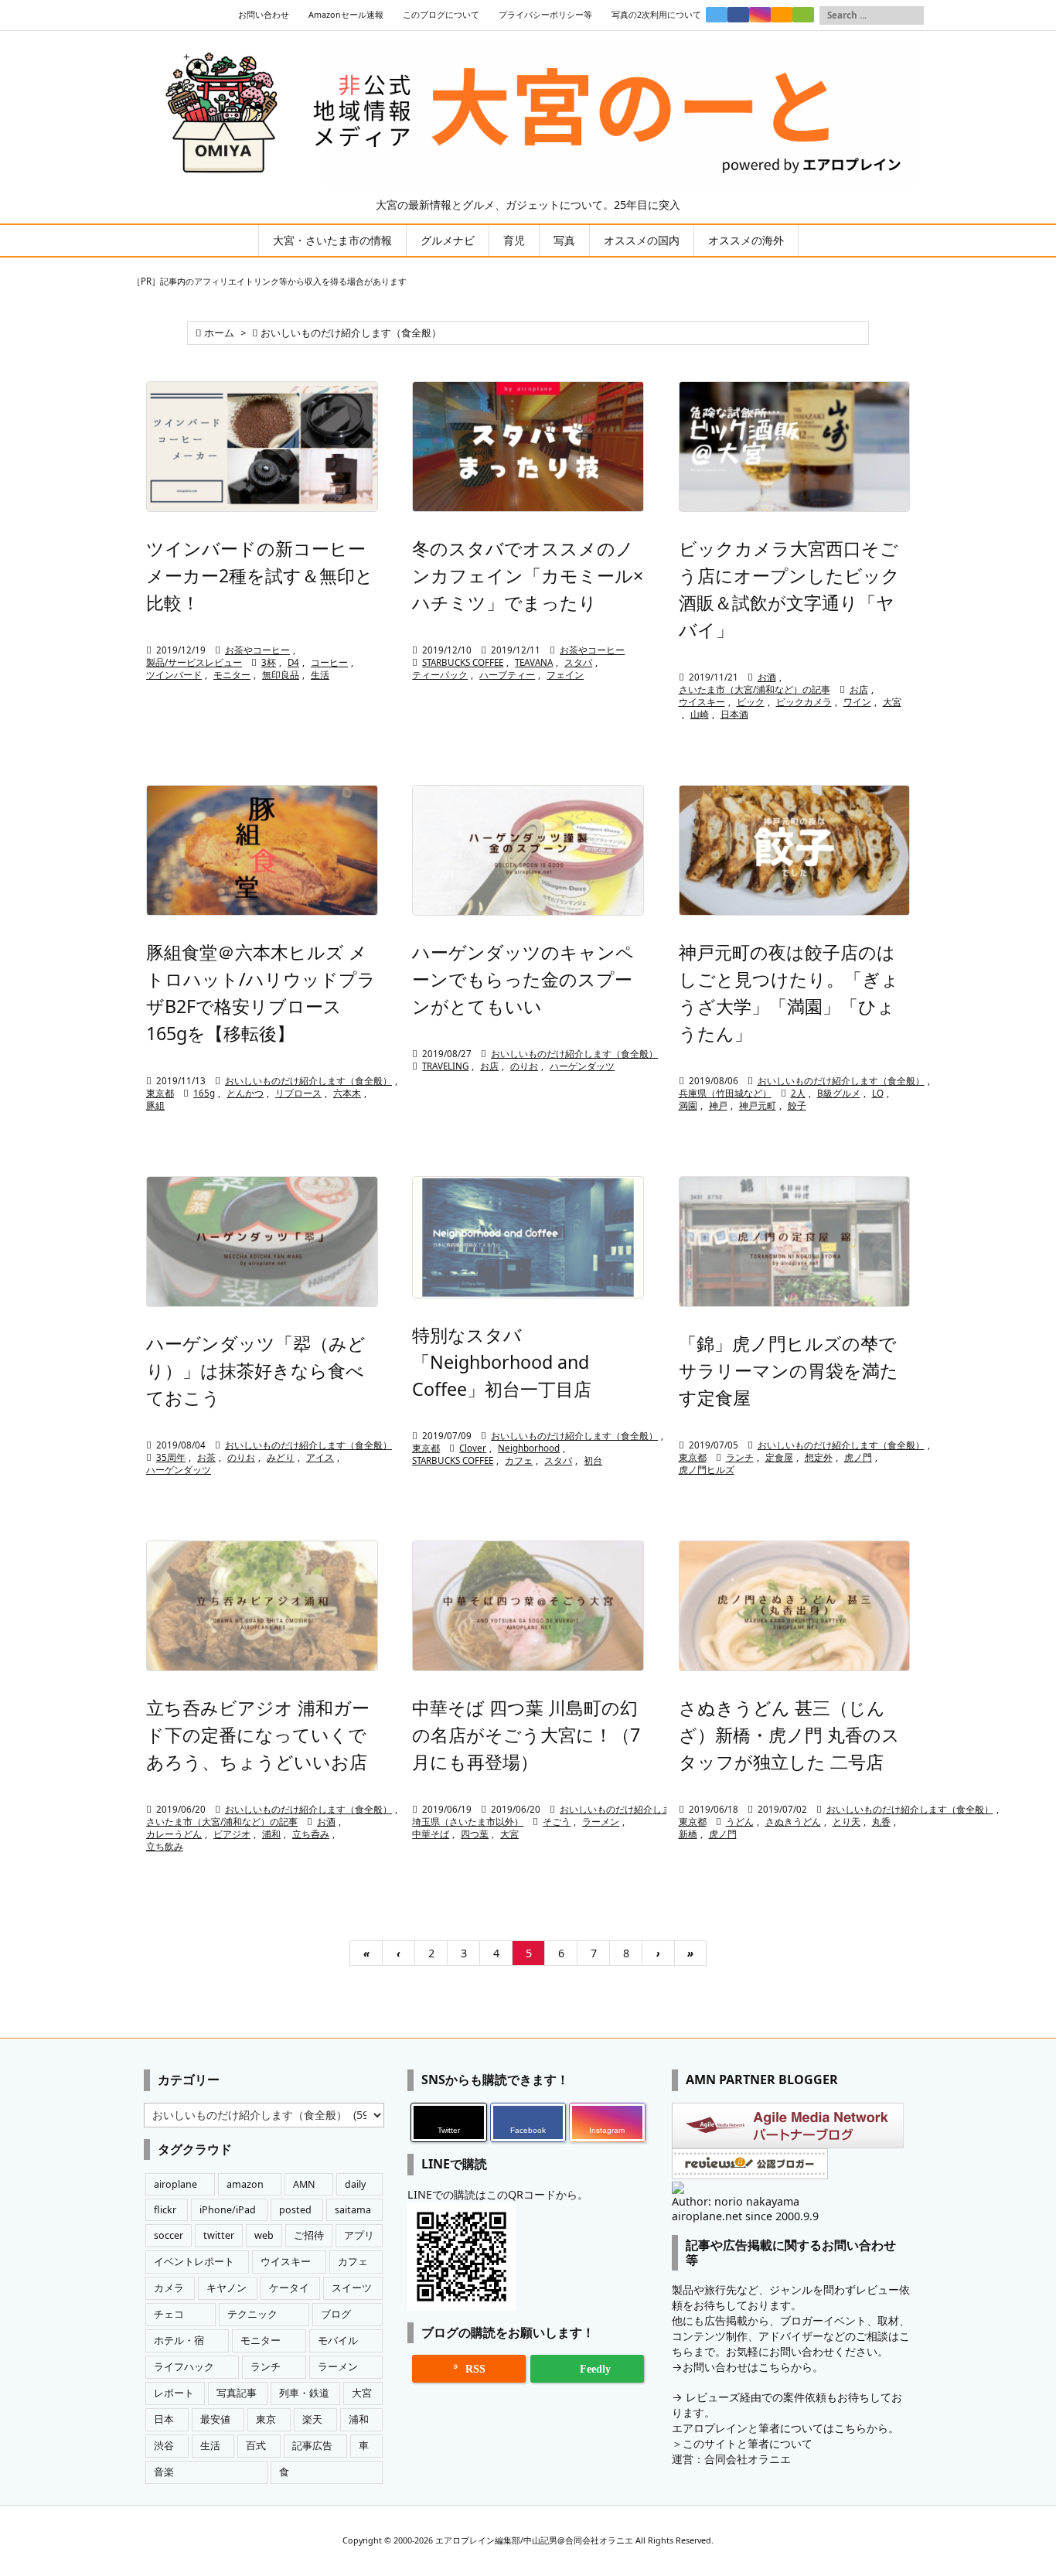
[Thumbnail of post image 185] (795, 1242)
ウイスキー (702, 702)
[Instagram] (760, 15)
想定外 (819, 1457)
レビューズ (713, 2397)
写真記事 (237, 2393)
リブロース (298, 1093)
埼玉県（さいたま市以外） (468, 1822)
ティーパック (440, 675)
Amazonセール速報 (346, 15)
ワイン (857, 702)
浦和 (271, 1834)
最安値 (215, 2419)
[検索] (912, 15)
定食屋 (779, 1457)
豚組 (155, 1105)
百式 (256, 2446)
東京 (266, 2419)
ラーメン (601, 1822)
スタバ (578, 662)
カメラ (169, 2288)
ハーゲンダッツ (582, 1066)
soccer (169, 2235)
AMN (304, 2184)
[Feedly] (803, 15)
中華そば (431, 1834)
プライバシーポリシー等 (545, 15)
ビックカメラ (804, 702)
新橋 (688, 1834)
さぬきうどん (793, 1822)
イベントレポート (194, 2262)
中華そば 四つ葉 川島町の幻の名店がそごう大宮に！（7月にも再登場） (526, 1735)
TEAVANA (534, 662)
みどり (281, 1457)
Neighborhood (529, 1448)
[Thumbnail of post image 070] (528, 1237)
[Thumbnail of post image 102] (262, 850)
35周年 (171, 1457)
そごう (557, 1822)
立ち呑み (311, 1834)
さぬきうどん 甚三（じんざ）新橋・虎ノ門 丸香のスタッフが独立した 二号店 (789, 1735)
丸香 (881, 1822)
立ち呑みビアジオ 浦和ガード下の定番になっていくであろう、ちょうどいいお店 (258, 1735)
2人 (798, 1093)
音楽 (164, 2472)
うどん (740, 1822)
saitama (353, 2210)
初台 (593, 1460)
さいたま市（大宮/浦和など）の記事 (755, 689)
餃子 (797, 1105)
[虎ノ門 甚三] (795, 1606)
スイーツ (352, 2288)
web (264, 2235)
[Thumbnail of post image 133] (262, 447)
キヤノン (227, 2288)
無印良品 (281, 675)
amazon (245, 2184)
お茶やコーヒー (257, 650)
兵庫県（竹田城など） (725, 1093)
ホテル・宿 (179, 2341)
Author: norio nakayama (736, 2201)
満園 (688, 1105)
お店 (859, 689)
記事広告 (312, 2446)
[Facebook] (738, 15)
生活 (320, 675)
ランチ (740, 1457)
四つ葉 (475, 1834)
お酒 (767, 677)
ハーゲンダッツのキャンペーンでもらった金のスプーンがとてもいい (523, 979)
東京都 (160, 1093)
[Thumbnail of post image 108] (528, 447)
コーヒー (329, 662)
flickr (165, 2210)
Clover (473, 1448)
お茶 (206, 1457)
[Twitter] (717, 15)
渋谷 (164, 2446)
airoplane (175, 2184)
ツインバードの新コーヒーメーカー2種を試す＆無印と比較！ (260, 575)
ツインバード (174, 675)
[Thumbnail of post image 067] (262, 1242)
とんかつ (245, 1093)
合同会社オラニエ (748, 2459)
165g (204, 1093)
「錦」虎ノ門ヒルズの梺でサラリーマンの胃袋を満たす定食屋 (789, 1370)
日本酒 (734, 714)
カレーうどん (174, 1834)
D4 (293, 662)
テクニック (252, 2314)
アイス (320, 1457)
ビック (751, 702)
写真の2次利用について (656, 15)
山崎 (700, 714)
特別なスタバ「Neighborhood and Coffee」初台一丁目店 (502, 1362)
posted (295, 2210)
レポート (174, 2393)
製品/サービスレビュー (194, 662)
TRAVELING (445, 1066)
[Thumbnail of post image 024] (528, 1606)
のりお (524, 1066)
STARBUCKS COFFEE (463, 662)
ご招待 (309, 2235)
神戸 (718, 1105)
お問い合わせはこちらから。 (753, 2367)
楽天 (312, 2419)
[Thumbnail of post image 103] (795, 447)
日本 (164, 2419)
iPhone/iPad (228, 2210)
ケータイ (289, 2288)
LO (878, 1093)
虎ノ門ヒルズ (707, 1470)
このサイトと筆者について (748, 2443)
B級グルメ (839, 1093)
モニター (232, 675)
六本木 (347, 1093)
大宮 (892, 702)
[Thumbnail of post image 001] (795, 850)
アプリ (359, 2235)
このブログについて (441, 15)
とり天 (847, 1822)
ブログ (336, 2314)
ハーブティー (507, 675)
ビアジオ (232, 1834)
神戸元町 (758, 1105)
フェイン (565, 675)
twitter (219, 2235)
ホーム (219, 333)
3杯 (269, 662)
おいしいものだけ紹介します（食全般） (308, 1081)
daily (355, 2184)
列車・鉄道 (304, 2393)
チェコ (169, 2314)
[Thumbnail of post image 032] (262, 1606)
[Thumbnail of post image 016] (528, 850)
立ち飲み (165, 1846)
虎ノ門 (858, 1457)
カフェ (519, 1460)
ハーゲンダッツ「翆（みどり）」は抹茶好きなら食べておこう (256, 1370)
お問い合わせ (264, 15)
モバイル (338, 2341)
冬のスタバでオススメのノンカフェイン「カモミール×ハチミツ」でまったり (528, 575)
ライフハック (184, 2367)
